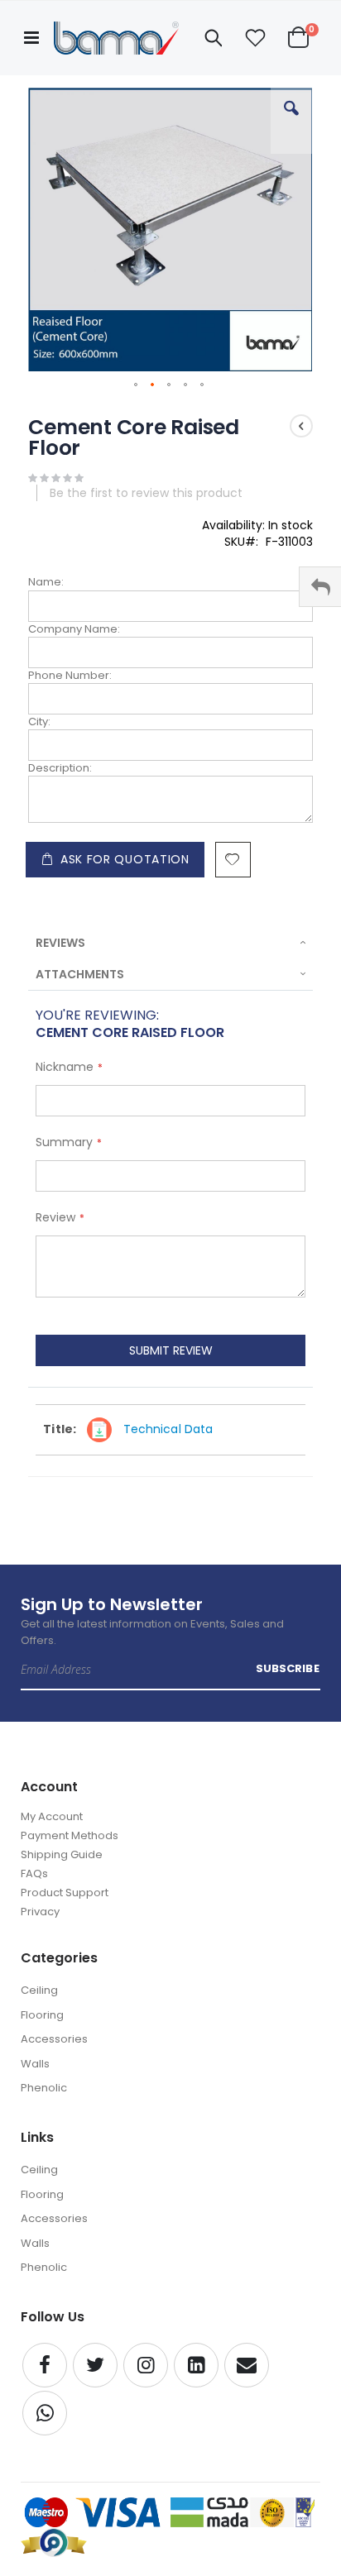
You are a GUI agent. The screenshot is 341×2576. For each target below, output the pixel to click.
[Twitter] (95, 2365)
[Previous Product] (301, 426)
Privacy (40, 1912)
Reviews (60, 943)
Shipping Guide (62, 1854)
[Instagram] (146, 2365)
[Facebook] (45, 2365)
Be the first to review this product (146, 493)
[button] (256, 38)
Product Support (65, 1893)
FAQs (34, 1873)
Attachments (80, 974)
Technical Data (168, 1429)
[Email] (247, 2365)
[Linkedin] (196, 2365)
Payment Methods (70, 1835)
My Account (52, 1816)
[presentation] (170, 943)
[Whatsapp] (45, 2413)
